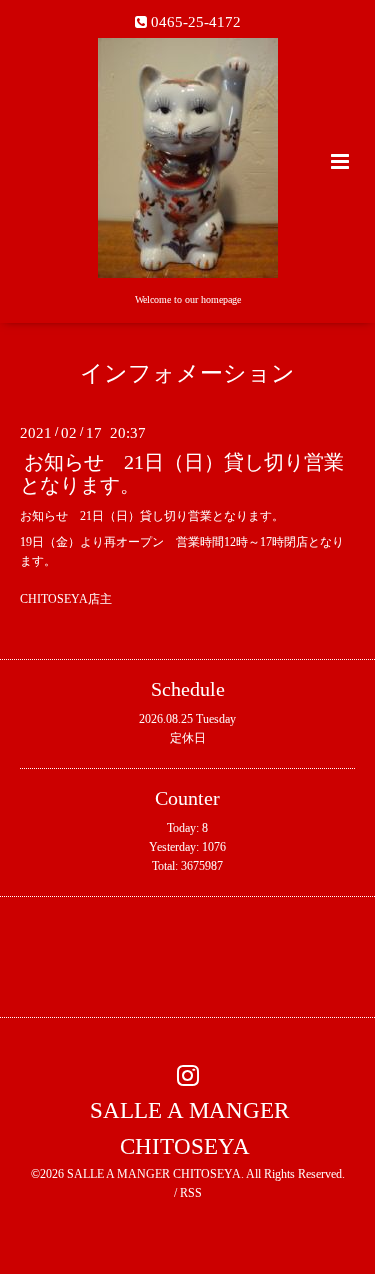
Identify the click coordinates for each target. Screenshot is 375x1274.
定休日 (188, 738)
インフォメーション (187, 373)
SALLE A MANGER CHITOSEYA (189, 1128)
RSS (191, 1193)
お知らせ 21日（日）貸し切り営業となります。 (182, 474)
